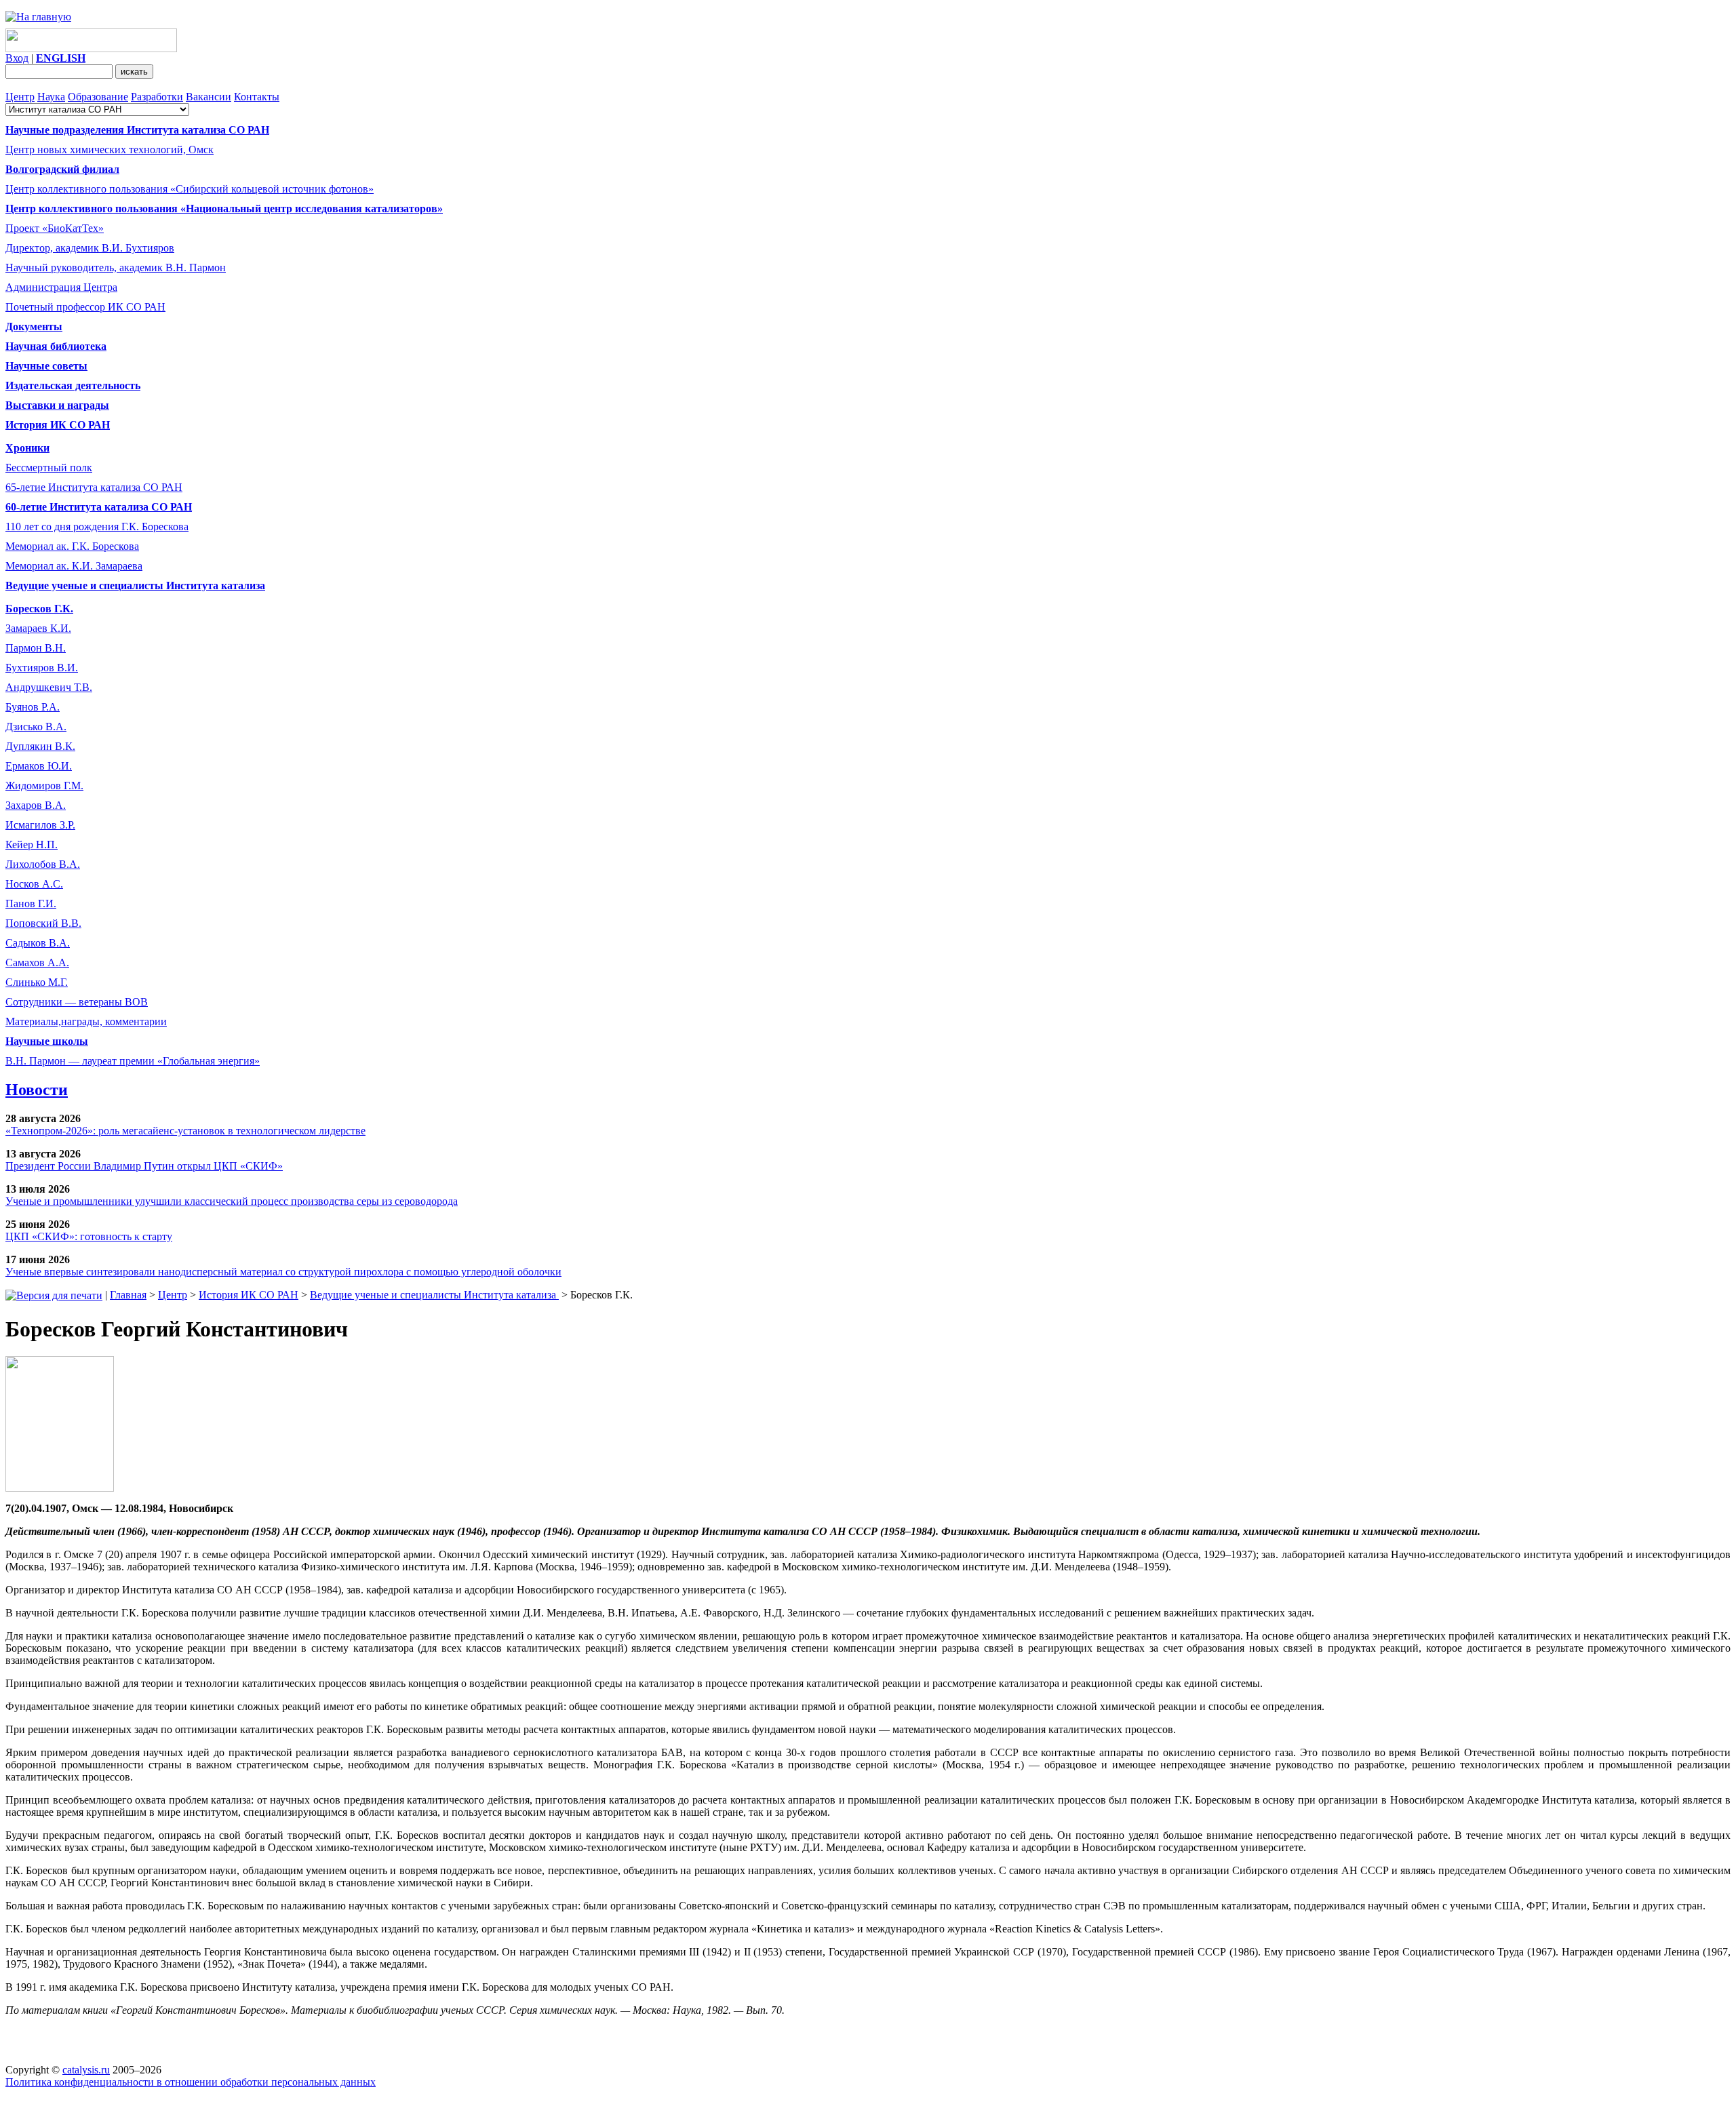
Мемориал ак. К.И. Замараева (74, 566)
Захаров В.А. (36, 805)
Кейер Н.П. (32, 845)
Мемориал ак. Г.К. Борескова (72, 546)
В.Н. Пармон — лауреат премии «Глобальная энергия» (133, 1061)
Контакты (257, 97)
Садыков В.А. (38, 943)
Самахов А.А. (37, 962)
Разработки (157, 97)
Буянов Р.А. (33, 707)
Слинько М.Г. (37, 982)
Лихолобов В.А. (43, 864)
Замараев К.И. (38, 628)
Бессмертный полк (49, 468)
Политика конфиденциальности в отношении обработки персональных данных (191, 2082)
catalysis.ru (86, 2070)
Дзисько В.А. (36, 727)
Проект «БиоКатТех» (55, 228)
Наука (51, 97)
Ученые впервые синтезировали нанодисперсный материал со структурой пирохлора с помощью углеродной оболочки (283, 1272)
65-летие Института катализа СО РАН (94, 487)
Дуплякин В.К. (40, 746)
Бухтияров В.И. (42, 668)
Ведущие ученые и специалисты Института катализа (434, 1295)
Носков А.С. (34, 884)
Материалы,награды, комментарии (86, 1021)
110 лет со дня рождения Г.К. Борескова (97, 526)
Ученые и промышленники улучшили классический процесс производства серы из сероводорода (232, 1201)
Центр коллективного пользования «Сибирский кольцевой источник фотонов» (190, 189)
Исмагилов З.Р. (40, 825)
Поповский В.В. (43, 923)
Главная (128, 1295)
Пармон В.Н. (36, 648)
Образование (98, 97)
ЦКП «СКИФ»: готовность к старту (89, 1236)
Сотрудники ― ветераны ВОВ (77, 1002)
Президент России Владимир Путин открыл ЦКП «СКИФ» (144, 1166)
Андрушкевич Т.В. (49, 687)
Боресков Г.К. (39, 609)
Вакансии (209, 97)
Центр (20, 97)
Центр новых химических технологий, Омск (110, 150)
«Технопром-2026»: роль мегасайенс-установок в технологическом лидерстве (185, 1131)
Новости (37, 1090)
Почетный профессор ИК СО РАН (85, 307)
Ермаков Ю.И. (39, 766)
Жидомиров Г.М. (44, 786)
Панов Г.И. (31, 903)
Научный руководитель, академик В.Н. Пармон (116, 267)
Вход (17, 58)
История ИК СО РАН (249, 1295)
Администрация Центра (61, 287)
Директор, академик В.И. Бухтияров (90, 248)
